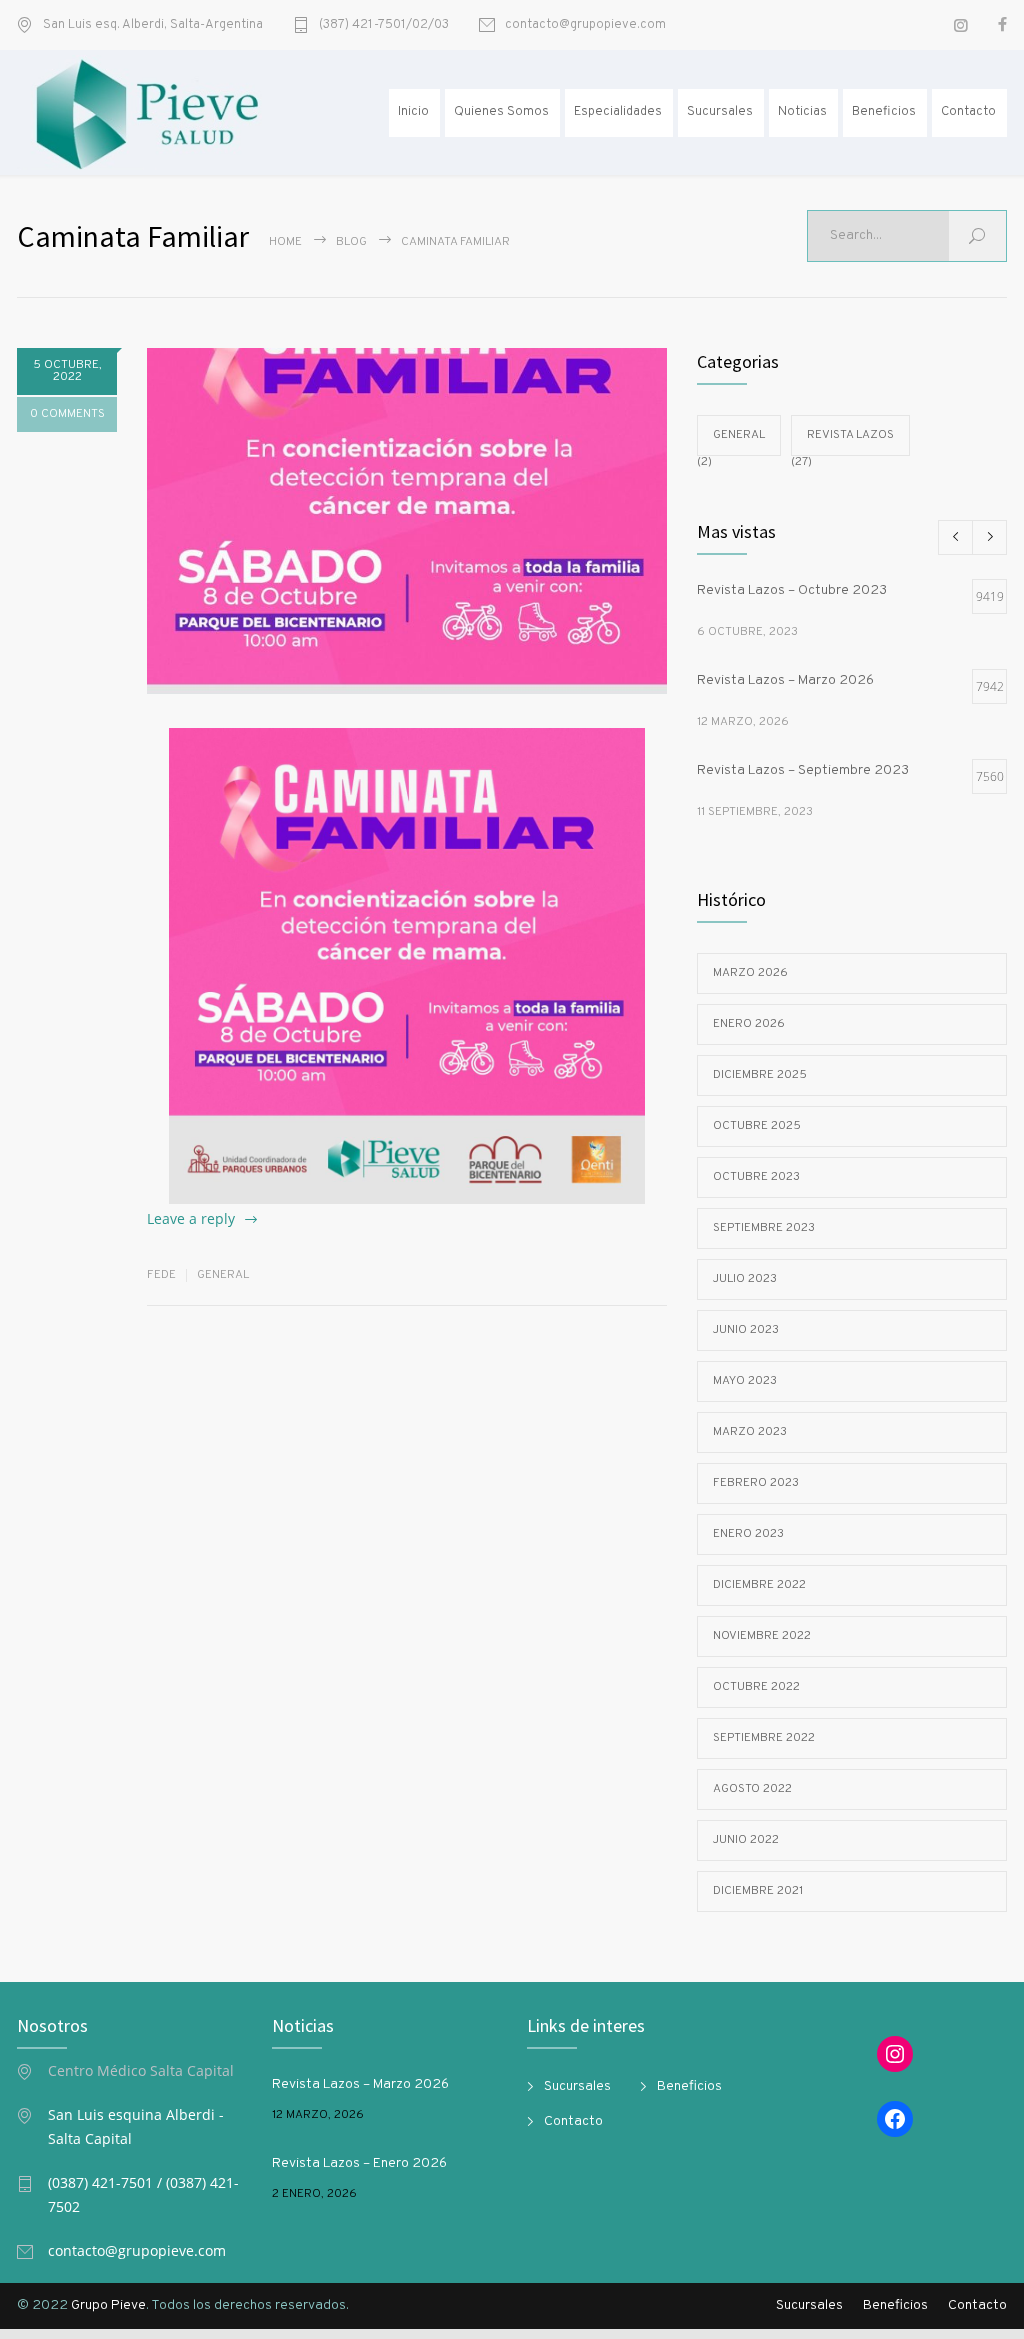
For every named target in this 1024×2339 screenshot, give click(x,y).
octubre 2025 (757, 1126)
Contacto (968, 112)
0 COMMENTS (67, 414)
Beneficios (884, 112)
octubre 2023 (756, 1177)
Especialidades (618, 112)
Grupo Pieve (108, 2305)
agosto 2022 (752, 1789)
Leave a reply (191, 1218)
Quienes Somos (501, 112)
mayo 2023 (745, 1381)
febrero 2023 (756, 1483)
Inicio (413, 112)
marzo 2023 (750, 1432)
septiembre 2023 (764, 1228)
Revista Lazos (850, 435)
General (223, 1275)
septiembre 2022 (764, 1738)
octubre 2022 (756, 1687)
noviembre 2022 (762, 1636)
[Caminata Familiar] (407, 521)
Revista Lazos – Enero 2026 (359, 2163)
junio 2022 (746, 1840)
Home (285, 242)
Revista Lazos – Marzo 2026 (360, 2084)
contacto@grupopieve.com (585, 25)
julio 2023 (745, 1279)
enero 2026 (749, 1024)
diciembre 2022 (759, 1585)
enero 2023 (748, 1534)
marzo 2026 (750, 973)
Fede (161, 1275)
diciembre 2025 (760, 1075)
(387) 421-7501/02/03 (384, 25)
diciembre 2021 (758, 1891)
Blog (351, 242)
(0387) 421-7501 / (107, 2182)
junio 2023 (746, 1330)
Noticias (802, 112)
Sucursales (720, 112)
